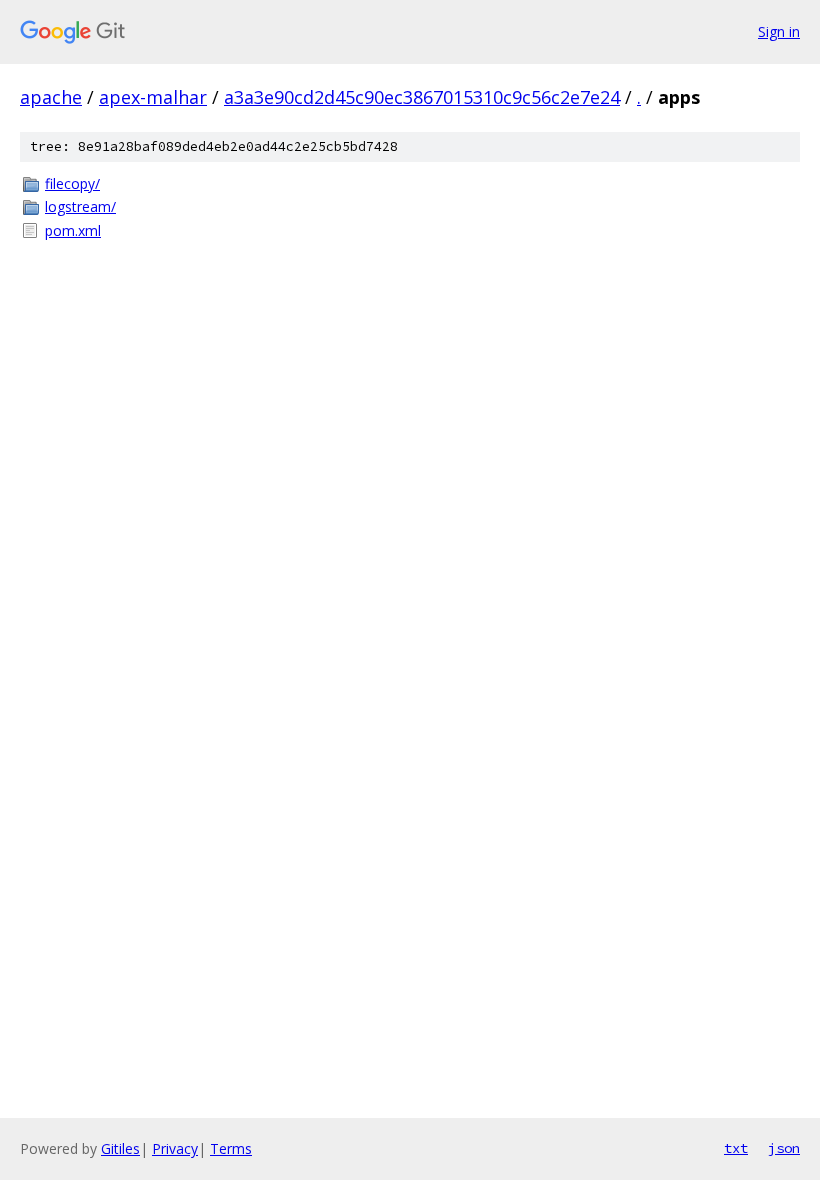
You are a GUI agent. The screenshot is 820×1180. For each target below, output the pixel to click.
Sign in (779, 31)
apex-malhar (153, 97)
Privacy (175, 1148)
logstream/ (80, 206)
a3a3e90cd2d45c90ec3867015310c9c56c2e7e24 (422, 97)
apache (51, 97)
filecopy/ (72, 183)
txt (736, 1148)
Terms (231, 1148)
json (784, 1148)
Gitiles (120, 1148)
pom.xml (73, 230)
